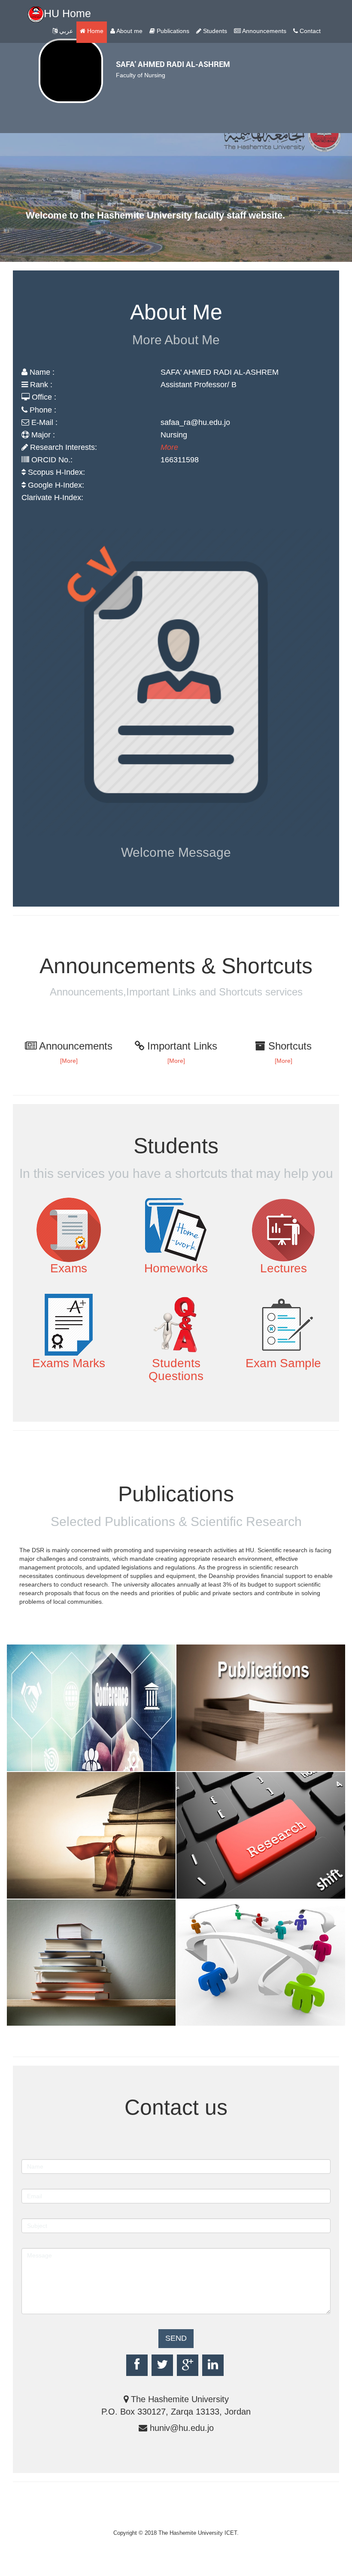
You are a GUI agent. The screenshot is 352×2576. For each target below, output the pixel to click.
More (169, 447)
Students (214, 31)
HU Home (67, 13)
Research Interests (218, 1892)
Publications (172, 31)
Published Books (46, 2020)
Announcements (264, 31)
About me (129, 31)
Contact (309, 31)
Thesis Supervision (49, 1880)
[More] (69, 1061)
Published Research (220, 1765)
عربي (65, 31)
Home (94, 31)
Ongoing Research (218, 2020)
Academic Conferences (55, 1765)
